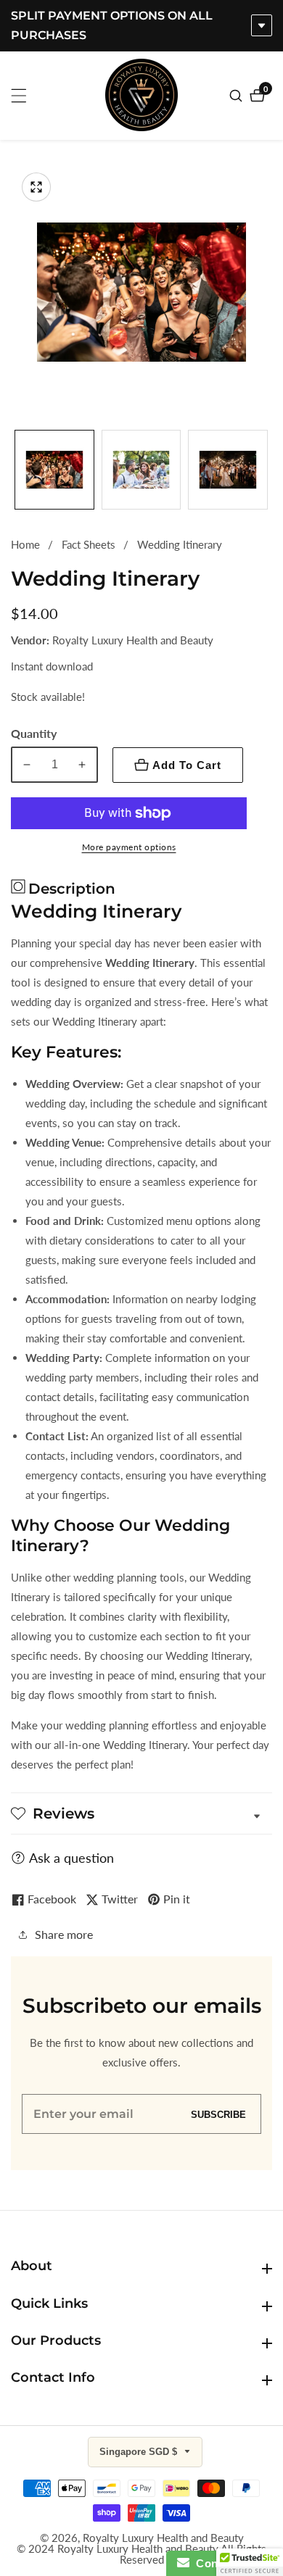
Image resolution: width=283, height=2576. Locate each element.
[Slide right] (267, 469)
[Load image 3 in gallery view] (228, 470)
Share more (64, 1934)
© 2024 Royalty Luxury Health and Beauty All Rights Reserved (141, 2554)
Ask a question (71, 1858)
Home (25, 544)
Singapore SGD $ (140, 2452)
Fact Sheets (89, 544)
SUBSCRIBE (218, 2114)
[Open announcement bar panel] (262, 25)
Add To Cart (187, 765)
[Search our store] (238, 96)
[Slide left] (16, 469)
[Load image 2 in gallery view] (141, 470)
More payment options (129, 847)
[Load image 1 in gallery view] (54, 470)
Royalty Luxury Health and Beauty (163, 2538)
